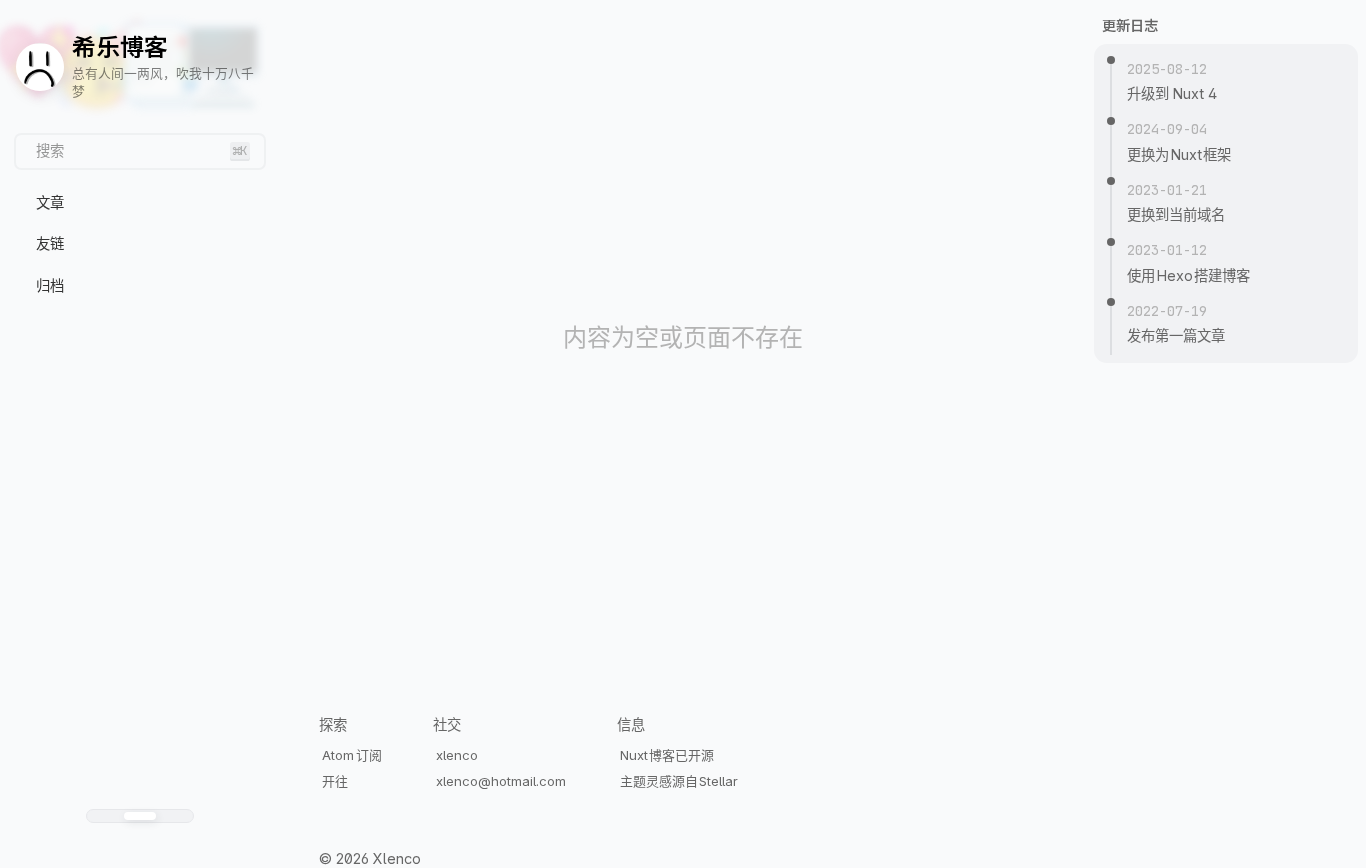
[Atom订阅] (146, 845)
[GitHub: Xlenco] (133, 845)
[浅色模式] (105, 816)
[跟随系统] (140, 816)
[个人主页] (120, 845)
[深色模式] (175, 816)
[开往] (159, 845)
